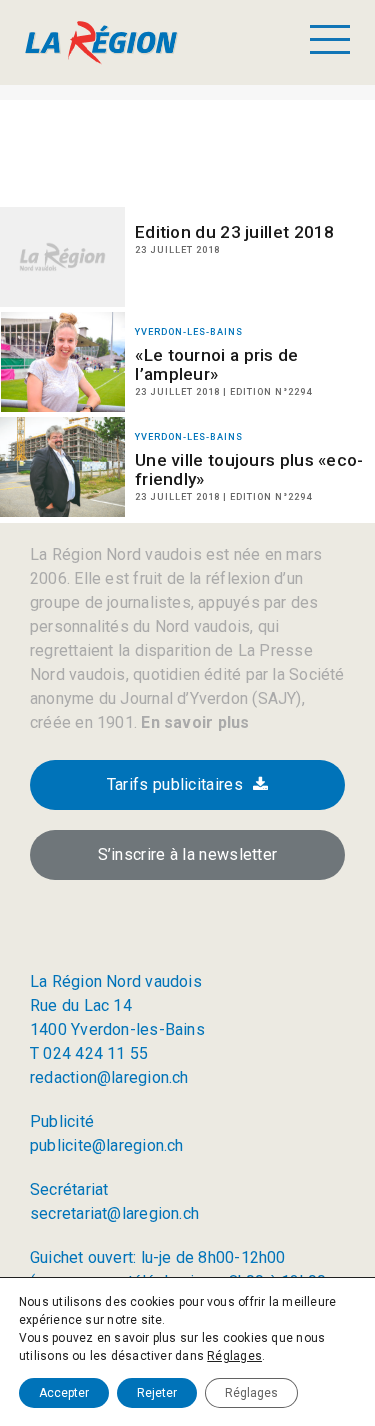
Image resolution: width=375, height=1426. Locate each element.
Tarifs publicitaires (175, 784)
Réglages (234, 1356)
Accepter (64, 1393)
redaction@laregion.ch (109, 1077)
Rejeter (157, 1393)
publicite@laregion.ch (107, 1145)
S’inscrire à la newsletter (188, 854)
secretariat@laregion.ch (114, 1213)
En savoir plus (193, 722)
